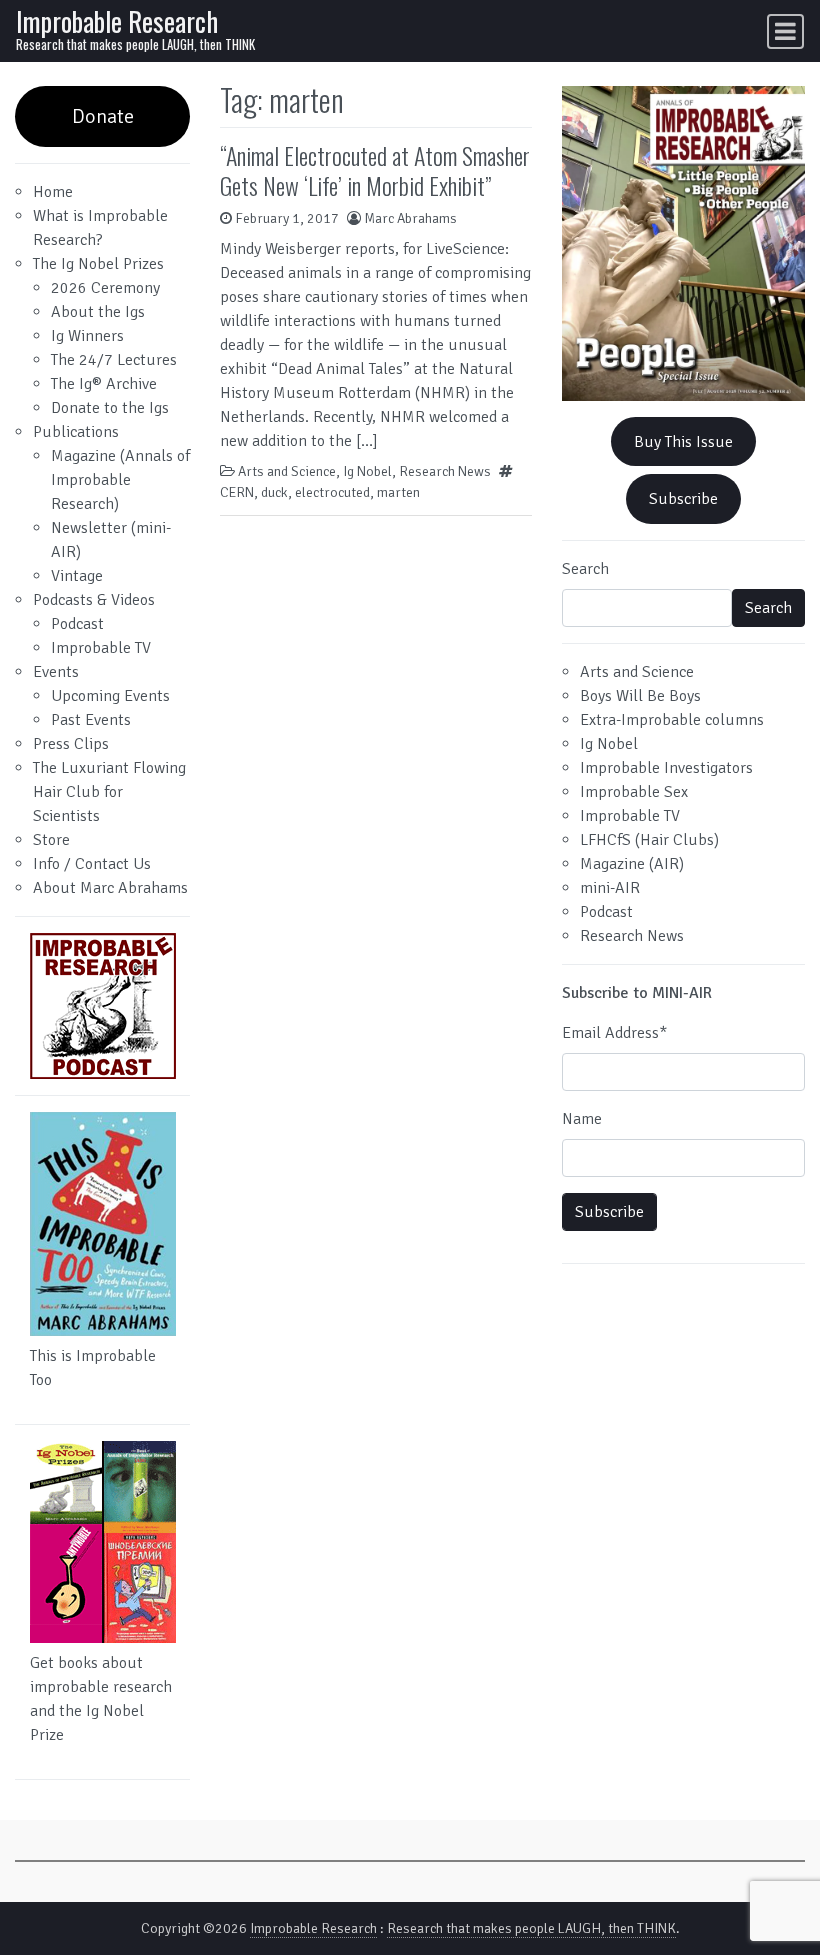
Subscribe (683, 499)
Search (585, 569)
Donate (103, 116)
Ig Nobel (367, 471)
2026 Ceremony (105, 288)
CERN (237, 492)
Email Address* (614, 1033)
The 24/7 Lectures (114, 360)
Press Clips (71, 744)
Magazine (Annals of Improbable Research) (120, 480)
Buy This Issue (683, 442)
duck (274, 492)
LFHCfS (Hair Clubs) (649, 840)
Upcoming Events (110, 696)
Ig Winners (87, 336)
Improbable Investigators (666, 768)
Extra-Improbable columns (672, 720)
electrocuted (332, 492)
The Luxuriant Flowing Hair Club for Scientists (109, 792)
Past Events (91, 720)
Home (53, 192)
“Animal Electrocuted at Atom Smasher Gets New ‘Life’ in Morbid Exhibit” (375, 170)
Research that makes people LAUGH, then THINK (531, 1928)
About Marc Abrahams (110, 888)
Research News (445, 471)
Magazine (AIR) (632, 864)
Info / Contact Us (92, 864)
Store (51, 840)
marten (398, 492)
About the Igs (98, 312)
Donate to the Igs (110, 408)
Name (582, 1119)
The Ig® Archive (104, 384)
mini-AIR (610, 888)
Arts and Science (287, 471)
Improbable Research (117, 21)
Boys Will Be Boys (640, 696)
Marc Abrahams (410, 218)
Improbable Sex (634, 792)
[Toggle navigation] (785, 31)
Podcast (77, 624)
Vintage (77, 576)
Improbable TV (101, 648)
